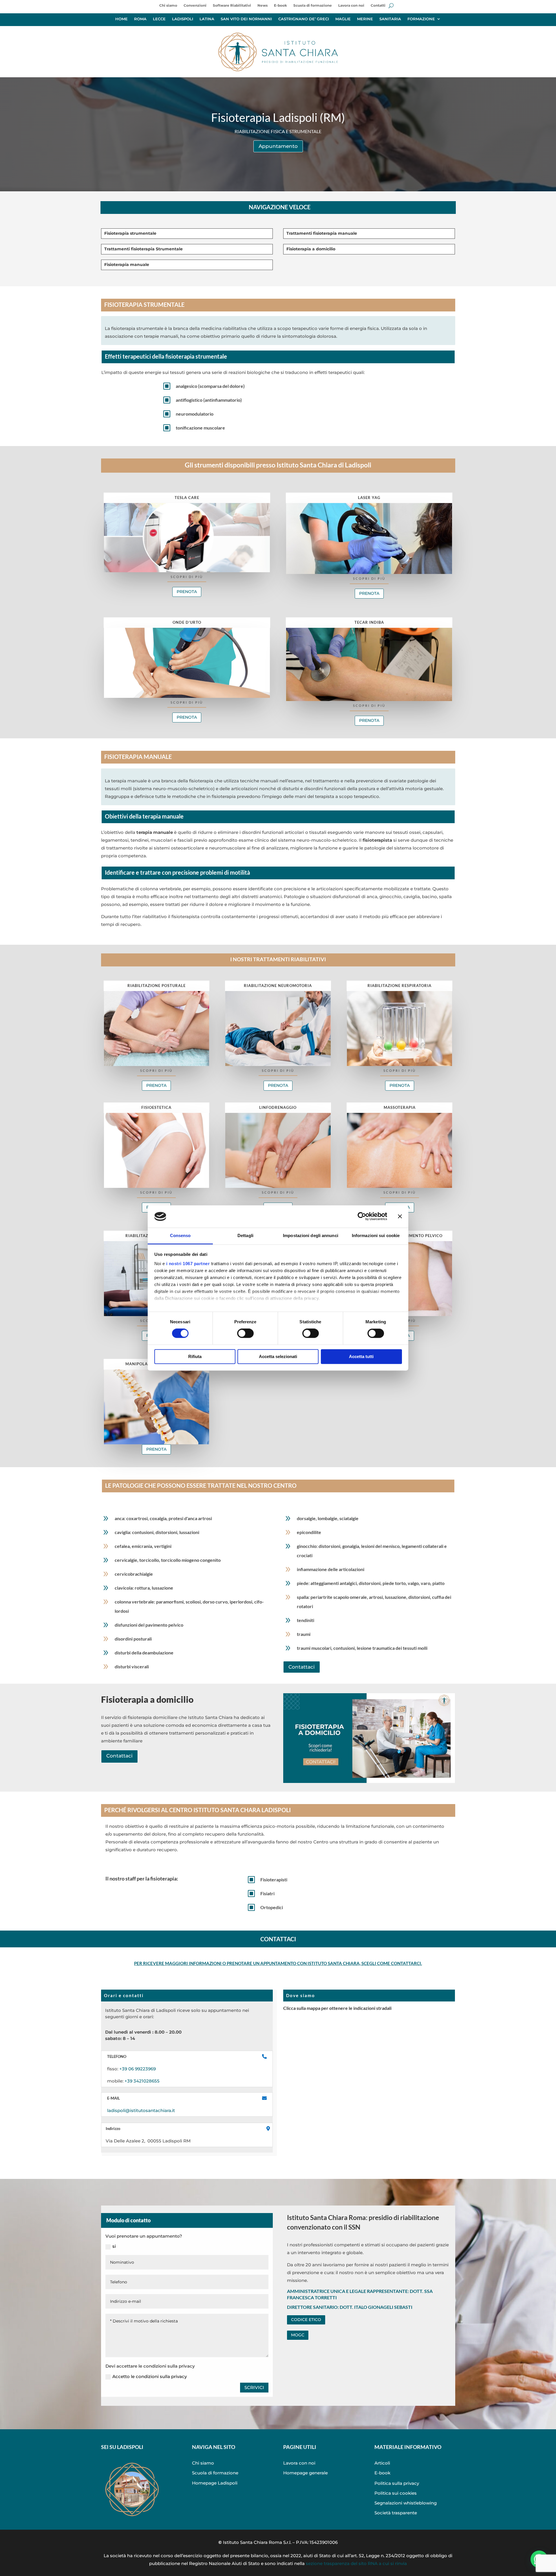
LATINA (207, 19)
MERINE (365, 19)
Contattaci (302, 1667)
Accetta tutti (361, 1356)
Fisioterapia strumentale (130, 233)
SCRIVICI (254, 2387)
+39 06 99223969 (138, 2069)
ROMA (140, 19)
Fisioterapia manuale (127, 265)
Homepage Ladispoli (215, 2483)
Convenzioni (195, 5)
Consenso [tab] (180, 1235)
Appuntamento (278, 146)
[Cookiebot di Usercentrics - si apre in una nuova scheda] (362, 1217)
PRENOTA (187, 592)
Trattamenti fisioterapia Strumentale (143, 249)
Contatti (378, 5)
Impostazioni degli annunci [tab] (311, 1235)
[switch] (245, 1333)
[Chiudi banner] (400, 1217)
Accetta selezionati (278, 1356)
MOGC (298, 2335)
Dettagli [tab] (245, 1235)
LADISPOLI (183, 19)
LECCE (159, 19)
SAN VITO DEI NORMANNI (246, 19)
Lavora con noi (351, 5)
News (263, 5)
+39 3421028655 (141, 2081)
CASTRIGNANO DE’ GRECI (304, 19)
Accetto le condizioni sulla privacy (150, 2376)
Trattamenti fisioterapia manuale (322, 233)
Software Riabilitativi (232, 5)
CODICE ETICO (306, 2320)
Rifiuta (195, 1356)
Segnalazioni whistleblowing (406, 2503)
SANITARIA (390, 19)
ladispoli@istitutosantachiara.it (141, 2110)
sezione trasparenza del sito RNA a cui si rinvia (356, 2563)
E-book (280, 5)
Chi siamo (168, 5)
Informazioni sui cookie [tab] (376, 1235)
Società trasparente (396, 2513)
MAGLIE (343, 19)
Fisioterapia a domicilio (311, 249)
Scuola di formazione (313, 5)
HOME (121, 19)
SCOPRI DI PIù (187, 577)
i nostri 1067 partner (188, 1264)
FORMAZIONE (421, 19)
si (114, 2246)
